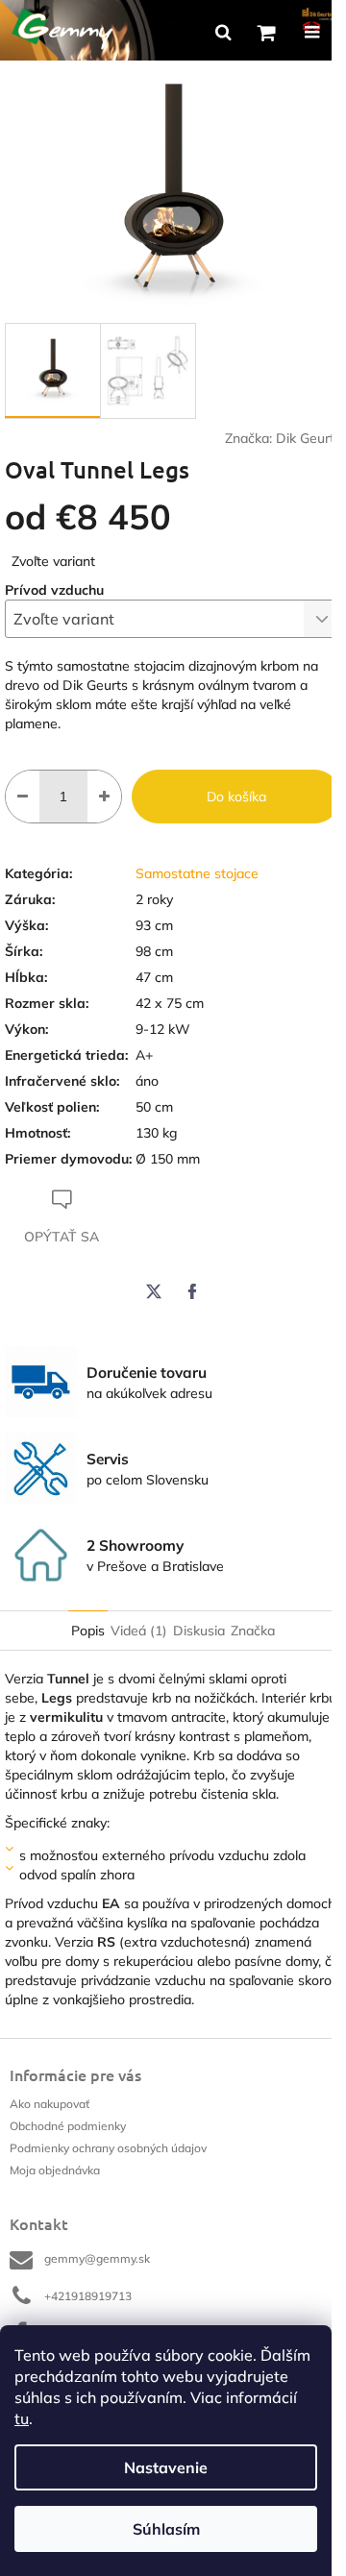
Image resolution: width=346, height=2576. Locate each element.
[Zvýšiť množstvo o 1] (104, 797)
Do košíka (236, 797)
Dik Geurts (309, 438)
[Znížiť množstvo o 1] (23, 797)
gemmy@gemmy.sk (97, 2258)
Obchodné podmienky (68, 2126)
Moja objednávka (55, 2170)
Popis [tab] (88, 1631)
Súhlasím (166, 2529)
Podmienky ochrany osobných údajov (108, 2148)
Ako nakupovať (49, 2104)
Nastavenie (166, 2467)
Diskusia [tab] (199, 1631)
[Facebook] (192, 1291)
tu (22, 2418)
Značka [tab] (253, 1631)
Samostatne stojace (197, 873)
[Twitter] (154, 1291)
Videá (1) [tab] (139, 1631)
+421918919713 (88, 2296)
